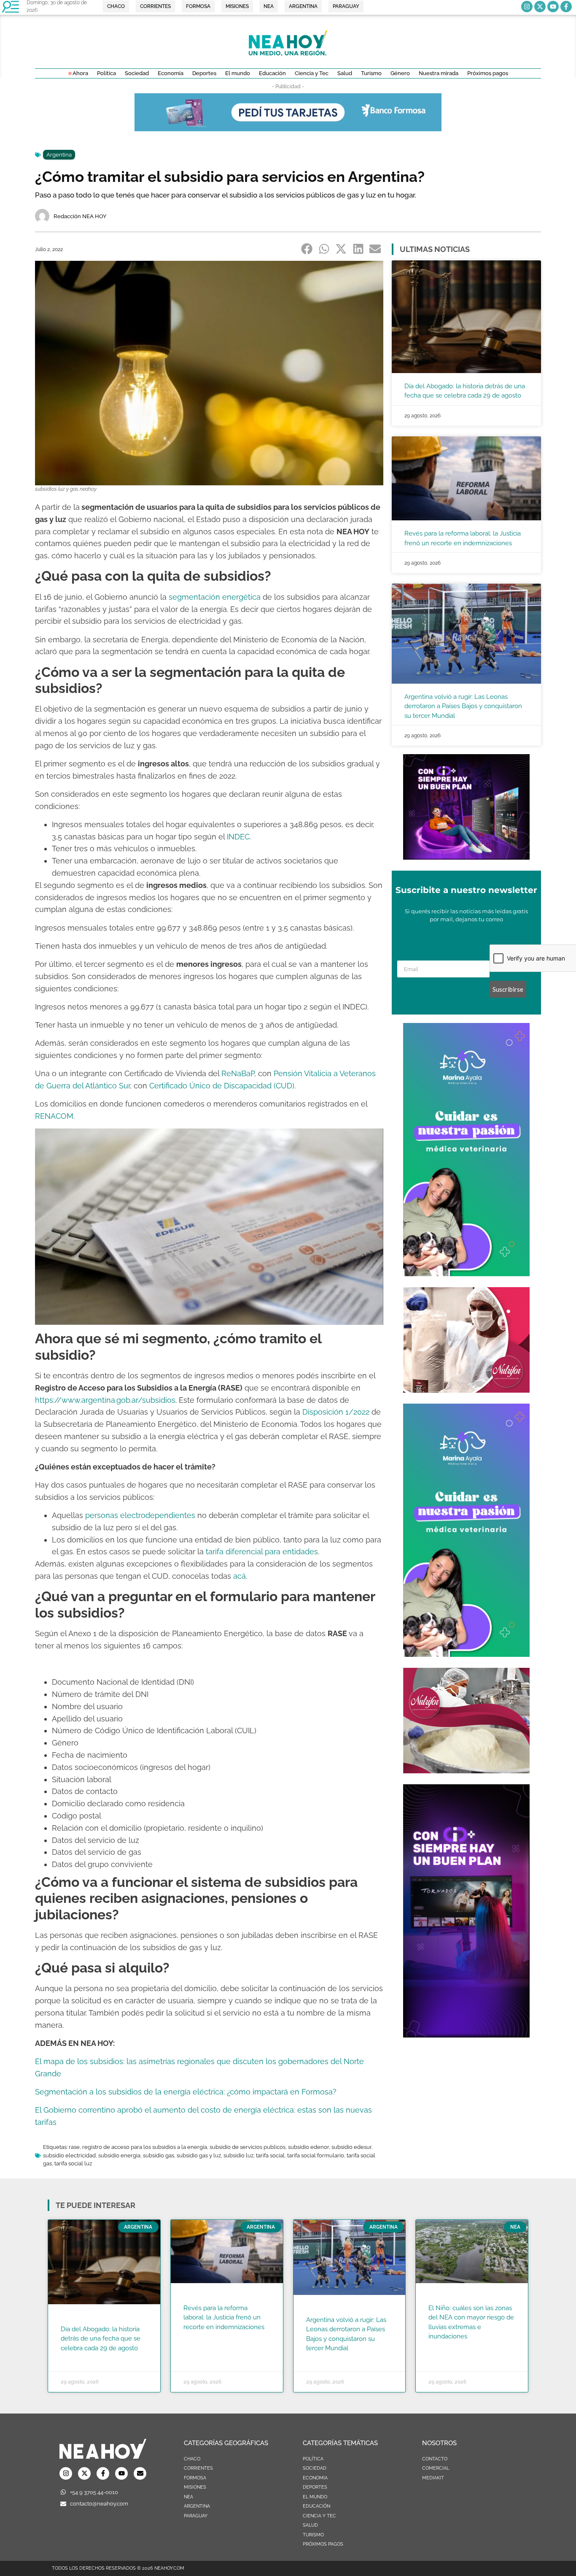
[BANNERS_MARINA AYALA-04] (466, 1274)
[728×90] (288, 129)
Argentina (59, 155)
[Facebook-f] (566, 7)
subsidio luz (238, 2155)
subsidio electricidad (69, 2155)
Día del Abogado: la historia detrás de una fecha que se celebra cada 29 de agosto (101, 2339)
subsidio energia (119, 2155)
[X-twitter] (540, 7)
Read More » (77, 2359)
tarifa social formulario (316, 2155)
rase (74, 2147)
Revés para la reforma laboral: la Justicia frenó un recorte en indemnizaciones (224, 2318)
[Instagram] (527, 7)
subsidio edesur (351, 2147)
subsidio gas (159, 2155)
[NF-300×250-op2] (466, 1390)
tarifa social (270, 2155)
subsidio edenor (308, 2147)
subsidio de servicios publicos (248, 2147)
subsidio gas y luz (199, 2155)
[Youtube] (553, 7)
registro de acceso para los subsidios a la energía (145, 2147)
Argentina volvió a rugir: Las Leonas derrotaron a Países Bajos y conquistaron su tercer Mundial (463, 706)
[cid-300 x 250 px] (466, 857)
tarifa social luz (73, 2163)
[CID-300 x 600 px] (466, 2035)
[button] (307, 249)
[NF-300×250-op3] (466, 1771)
